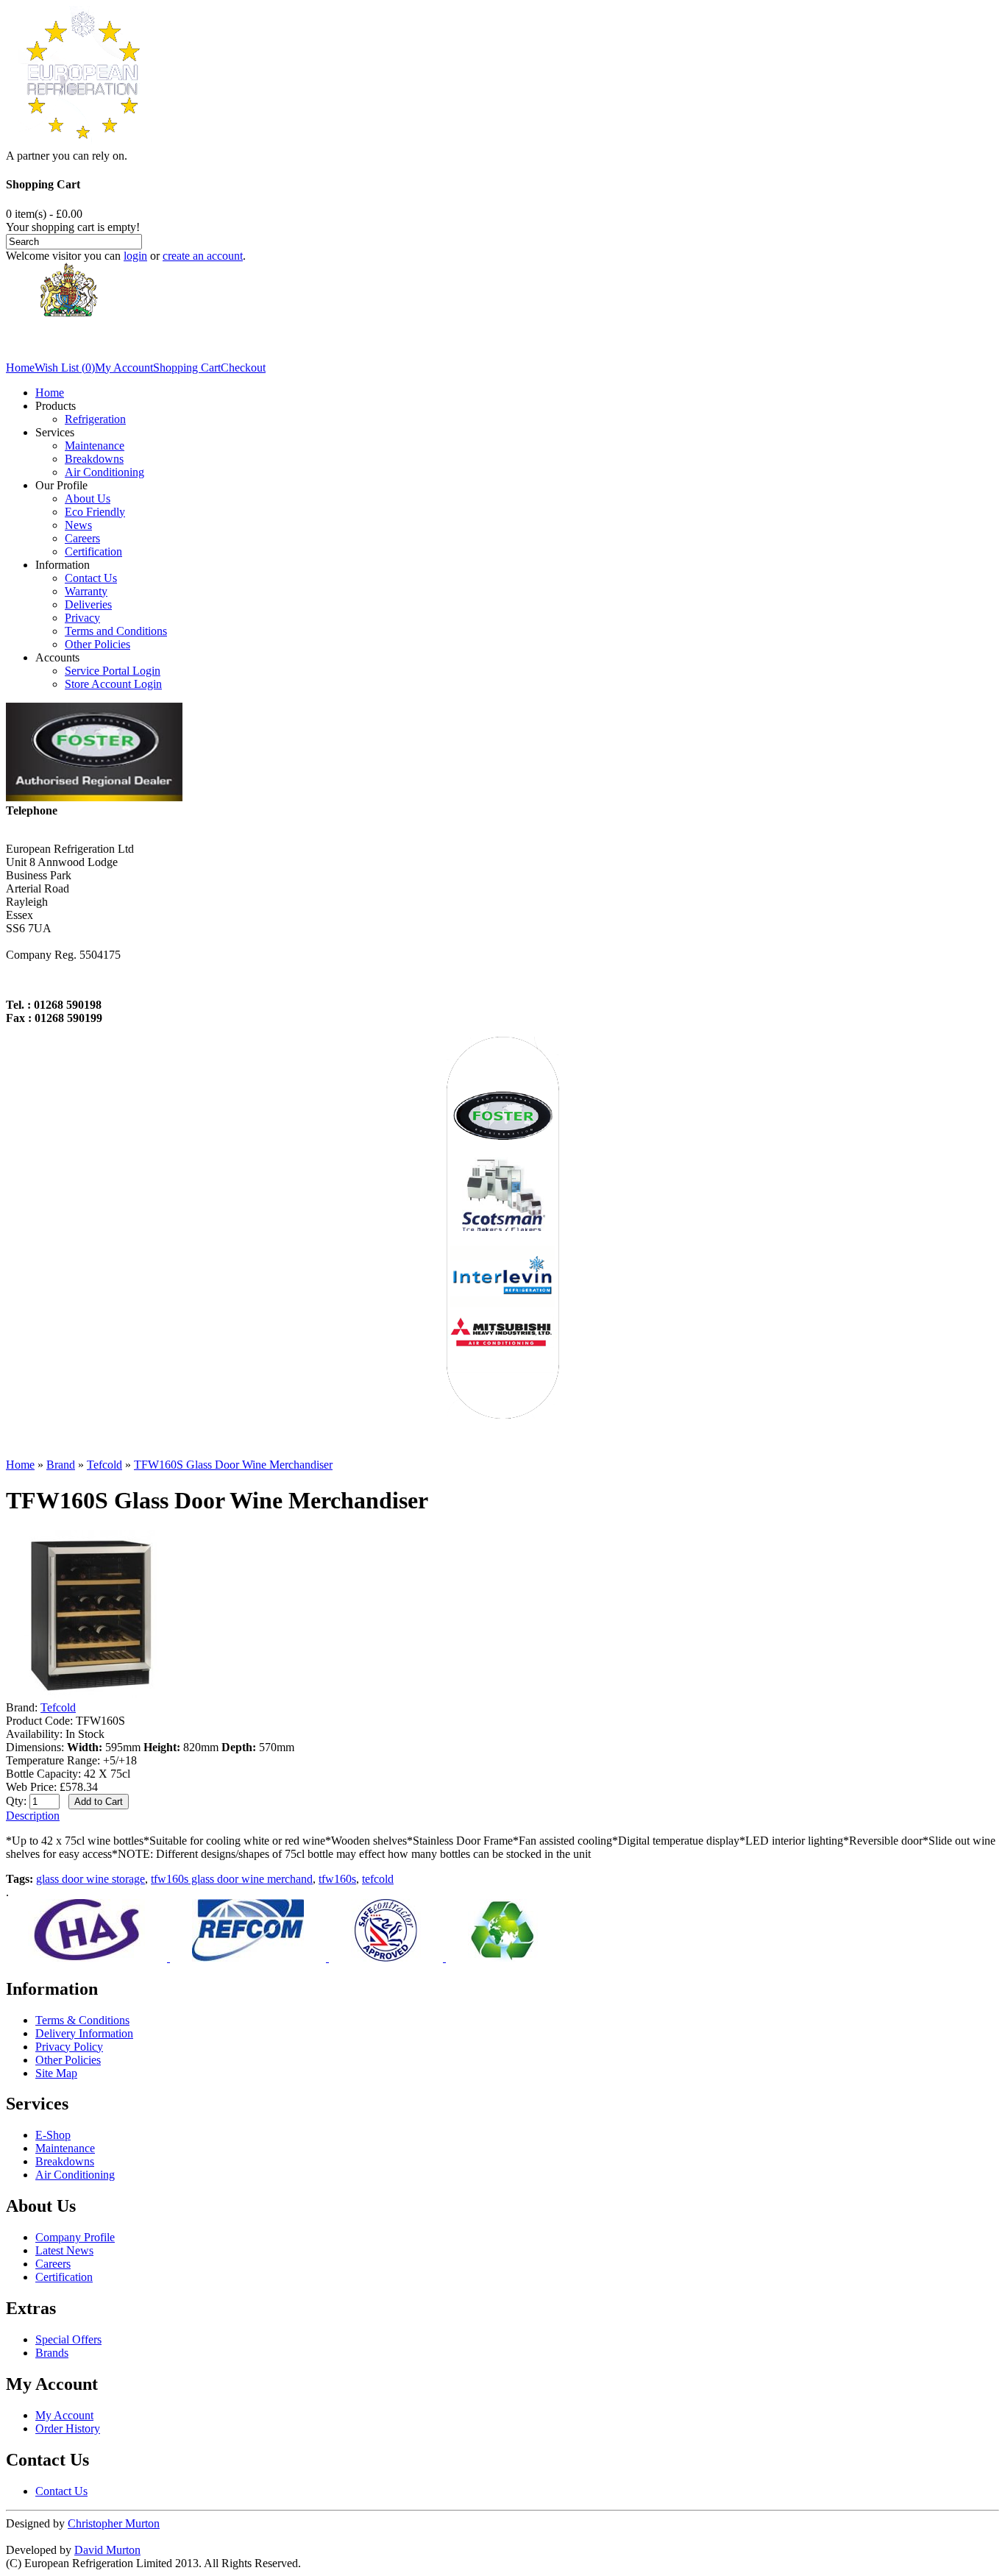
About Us (88, 498)
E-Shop (53, 2135)
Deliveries (88, 604)
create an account (203, 256)
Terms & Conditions (82, 2020)
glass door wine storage (90, 1879)
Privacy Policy (69, 2047)
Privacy (82, 618)
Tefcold (104, 1465)
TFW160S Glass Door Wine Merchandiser (233, 1465)
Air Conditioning (104, 472)
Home (20, 368)
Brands (52, 2353)
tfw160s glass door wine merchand (232, 1879)
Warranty (86, 591)
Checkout (243, 368)
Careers (82, 538)
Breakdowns (94, 459)
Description (33, 1816)
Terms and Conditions (116, 631)
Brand (61, 1465)
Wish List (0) (65, 368)
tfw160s (337, 1879)
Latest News (64, 2250)
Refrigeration (95, 419)
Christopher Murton (114, 2523)
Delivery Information (84, 2033)
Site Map (56, 2073)
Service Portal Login (113, 671)
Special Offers (68, 2339)
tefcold (378, 1879)
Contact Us (91, 578)
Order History (68, 2428)
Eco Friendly (95, 512)
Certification (93, 551)
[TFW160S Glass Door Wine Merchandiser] (90, 1694)
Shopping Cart (187, 368)
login (135, 256)
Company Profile (75, 2237)
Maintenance (95, 446)
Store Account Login (113, 684)
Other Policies (97, 644)
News (78, 525)
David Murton (107, 2550)
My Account (124, 368)
